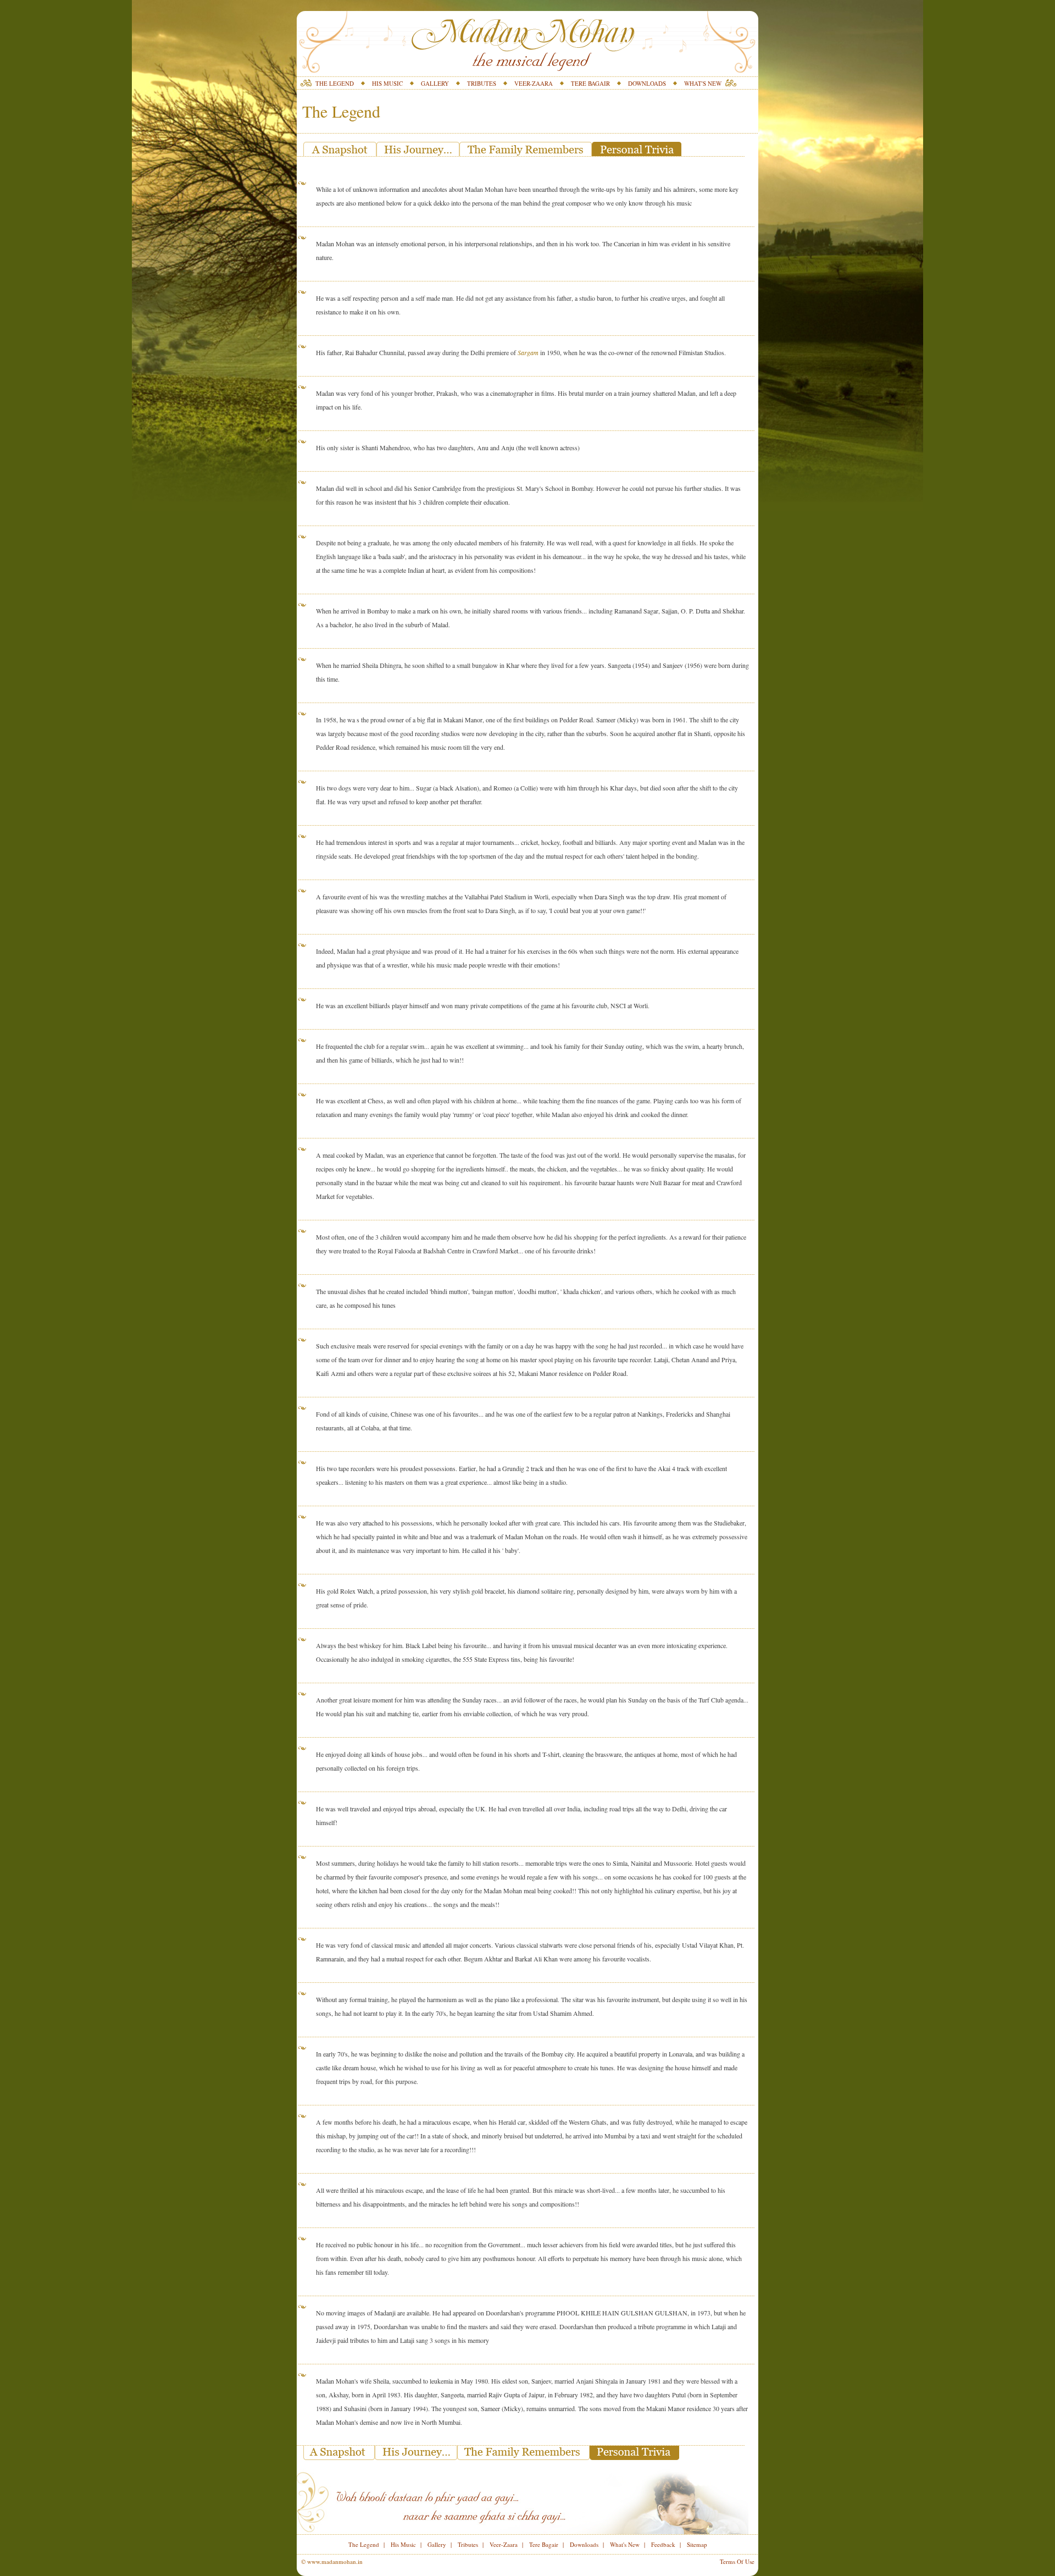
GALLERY (435, 83)
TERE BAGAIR (590, 83)
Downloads (584, 2544)
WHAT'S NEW (703, 83)
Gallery (437, 2544)
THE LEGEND (335, 83)
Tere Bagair (544, 2544)
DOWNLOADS (647, 83)
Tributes (468, 2544)
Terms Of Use (737, 2561)
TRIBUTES (482, 83)
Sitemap (697, 2544)
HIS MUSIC (387, 83)
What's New (625, 2544)
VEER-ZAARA (534, 83)
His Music (403, 2544)
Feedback (663, 2544)
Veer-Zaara (504, 2544)
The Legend (364, 2544)
